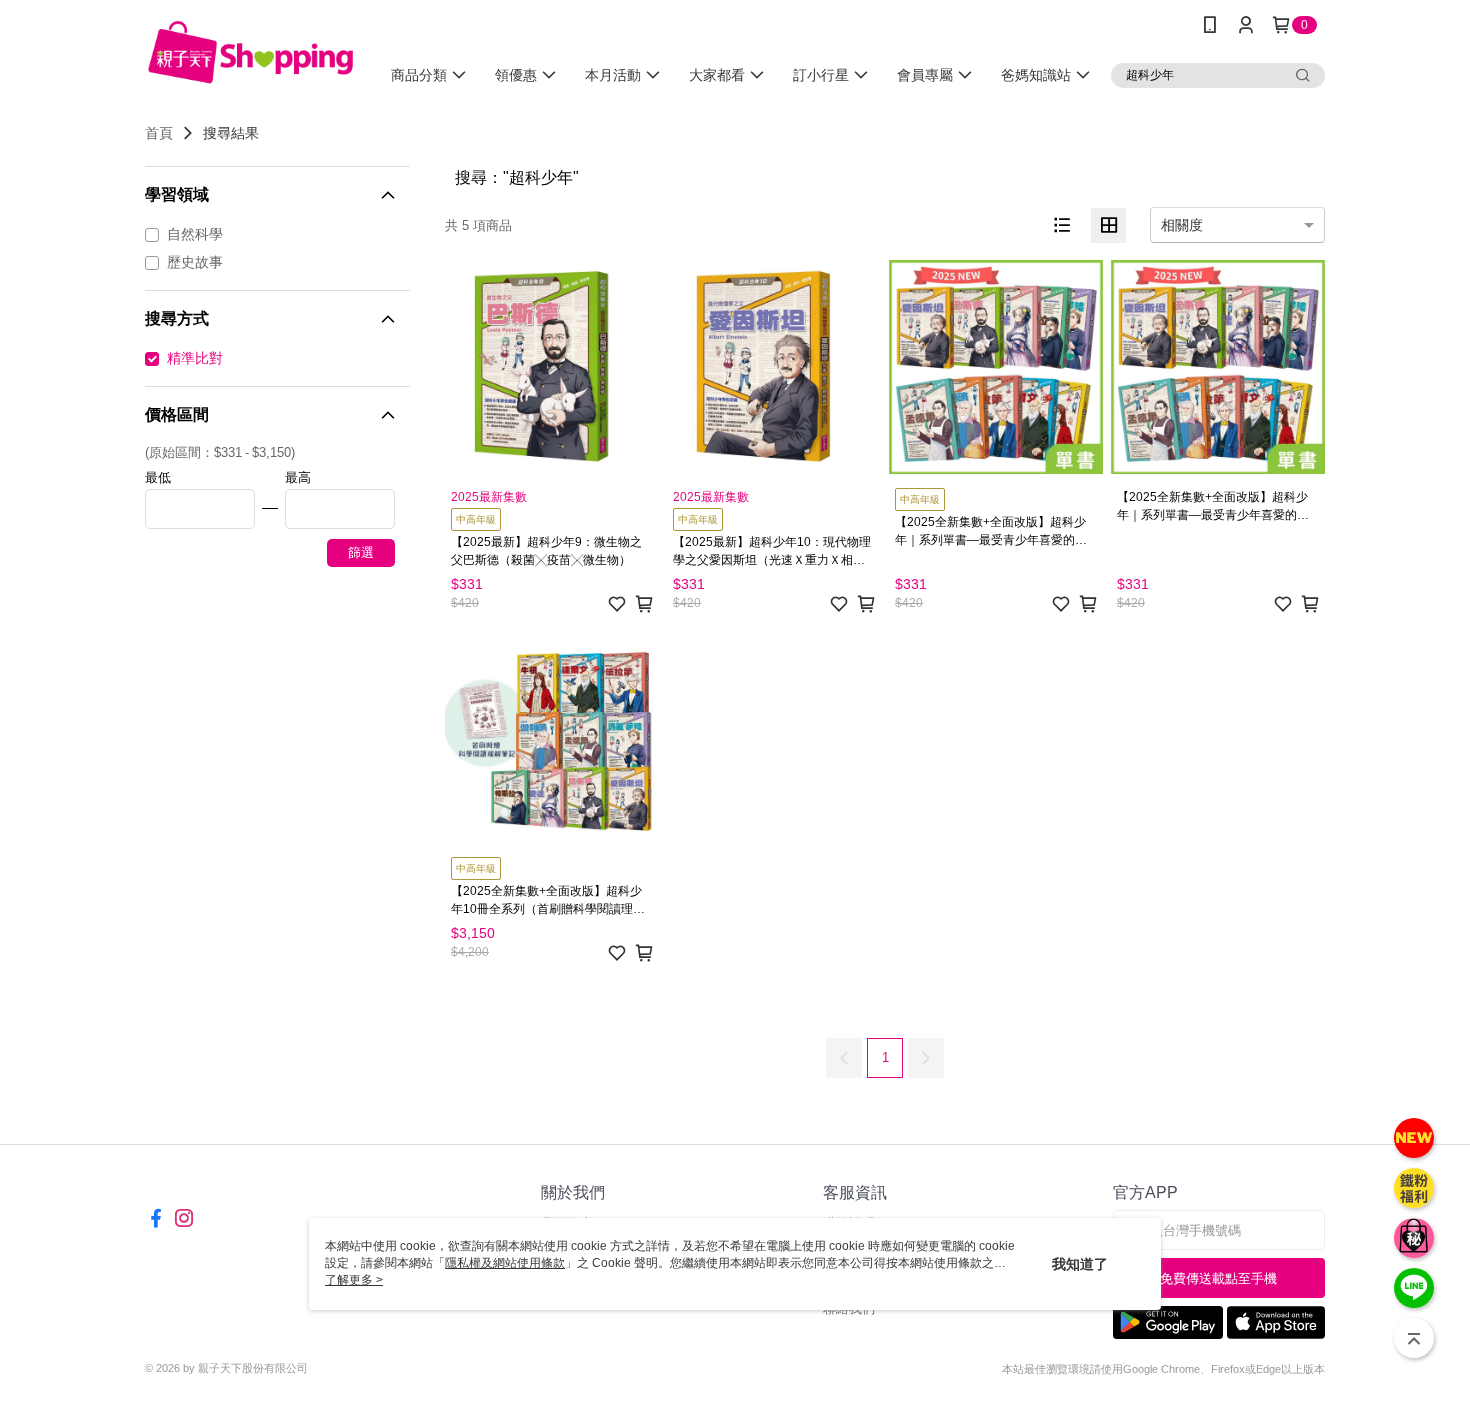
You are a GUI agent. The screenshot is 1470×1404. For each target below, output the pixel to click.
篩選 (361, 552)
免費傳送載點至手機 (1218, 1278)
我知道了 (1080, 1264)
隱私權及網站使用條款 (505, 1263)
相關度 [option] (1182, 225)
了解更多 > (354, 1280)
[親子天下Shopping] (250, 52)
